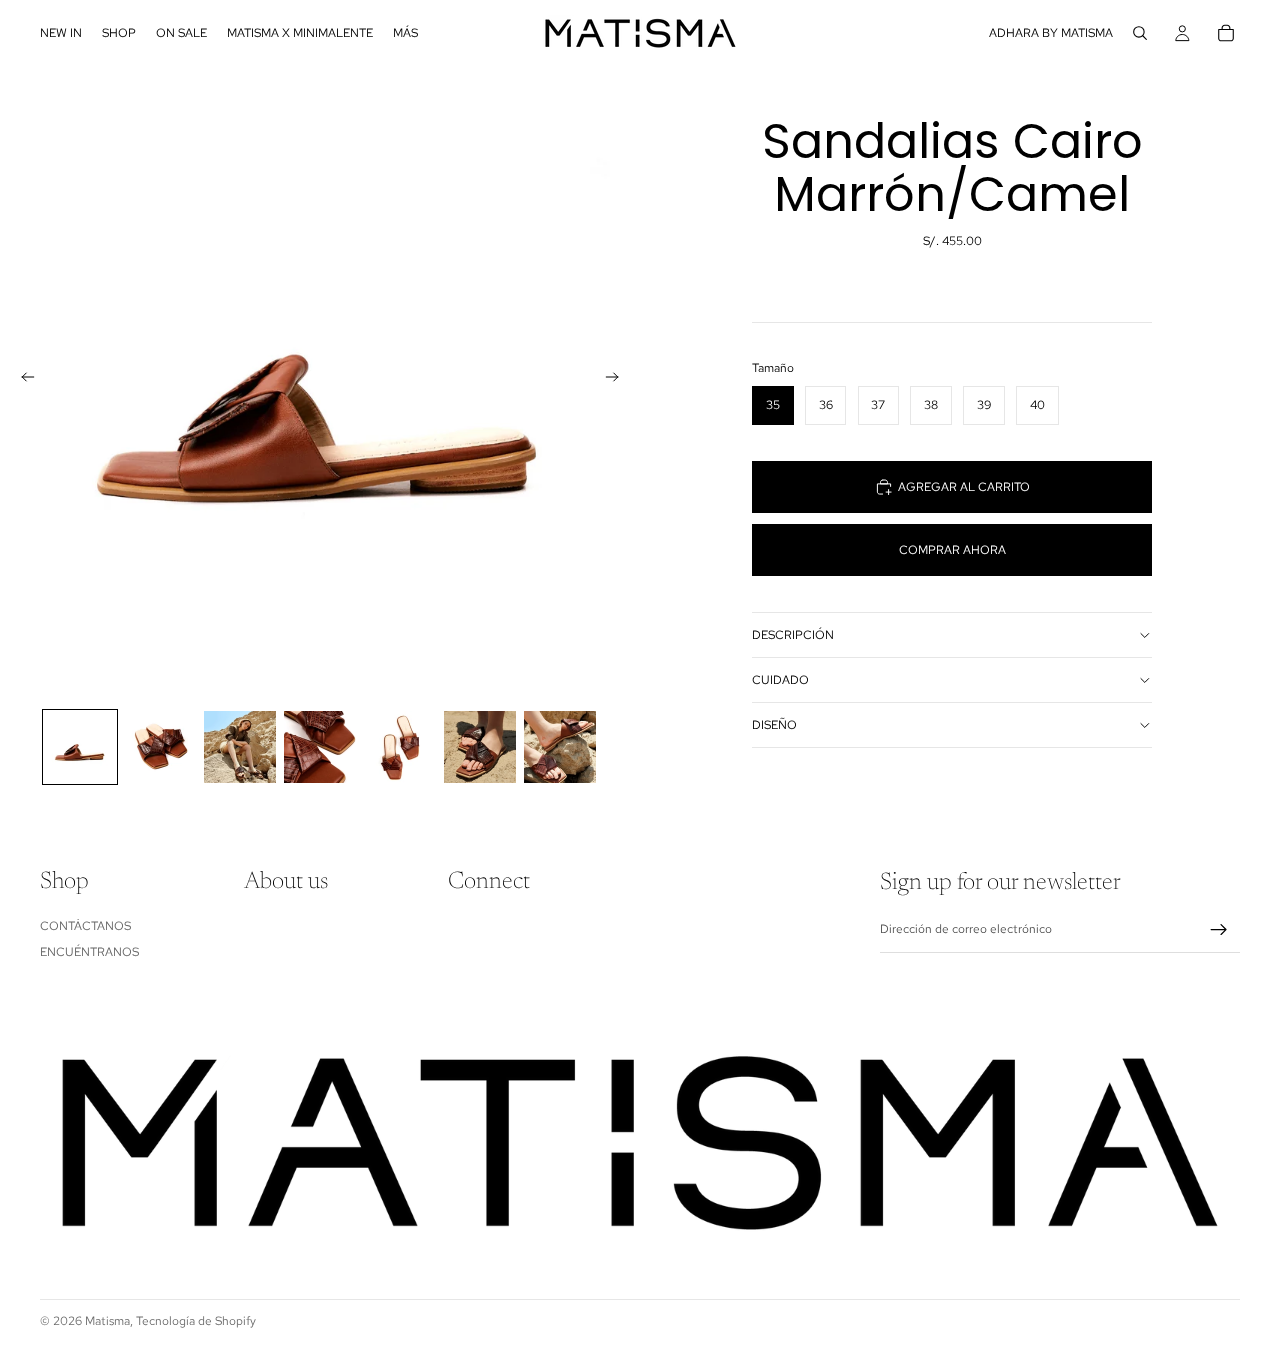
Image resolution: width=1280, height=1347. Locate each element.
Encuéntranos (89, 953)
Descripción (793, 635)
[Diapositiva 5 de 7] (400, 747)
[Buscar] (1140, 33)
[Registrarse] (1219, 930)
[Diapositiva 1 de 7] (80, 747)
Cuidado (780, 680)
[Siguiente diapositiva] (618, 380)
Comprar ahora (952, 550)
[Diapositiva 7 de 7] (560, 747)
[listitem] (405, 33)
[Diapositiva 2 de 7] (160, 747)
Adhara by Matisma (1051, 33)
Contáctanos (85, 926)
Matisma (107, 1321)
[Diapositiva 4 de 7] (320, 747)
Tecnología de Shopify (196, 1321)
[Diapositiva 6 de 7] (480, 747)
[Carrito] (1226, 33)
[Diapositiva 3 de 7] (240, 747)
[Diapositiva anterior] (22, 380)
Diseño (774, 725)
